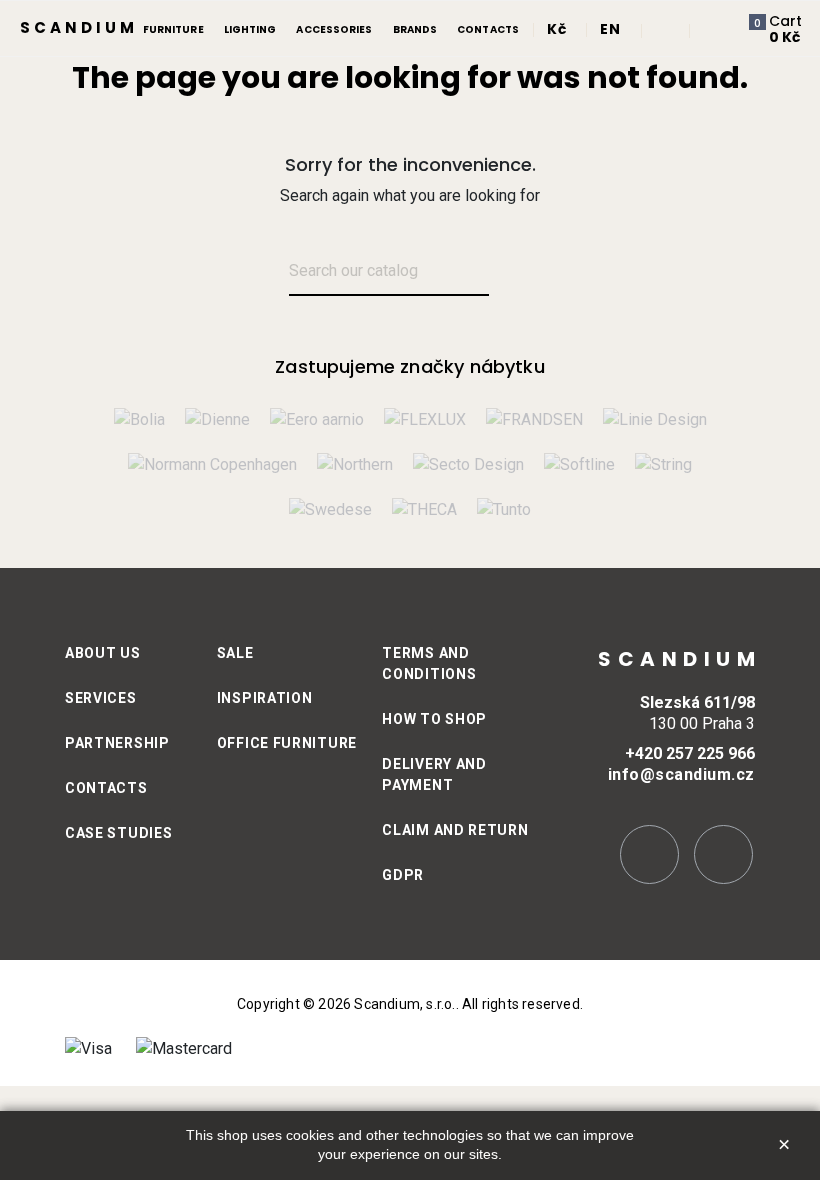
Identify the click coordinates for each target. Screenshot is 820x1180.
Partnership (117, 743)
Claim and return (455, 830)
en (610, 29)
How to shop (434, 719)
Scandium (79, 27)
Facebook (723, 854)
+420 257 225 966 (690, 753)
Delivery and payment (434, 774)
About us (103, 653)
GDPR (403, 875)
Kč (556, 29)
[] (512, 272)
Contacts (106, 788)
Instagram (649, 854)
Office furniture (287, 743)
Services (101, 698)
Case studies (118, 833)
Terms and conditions (429, 663)
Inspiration (265, 698)
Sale (235, 653)
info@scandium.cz (681, 774)
